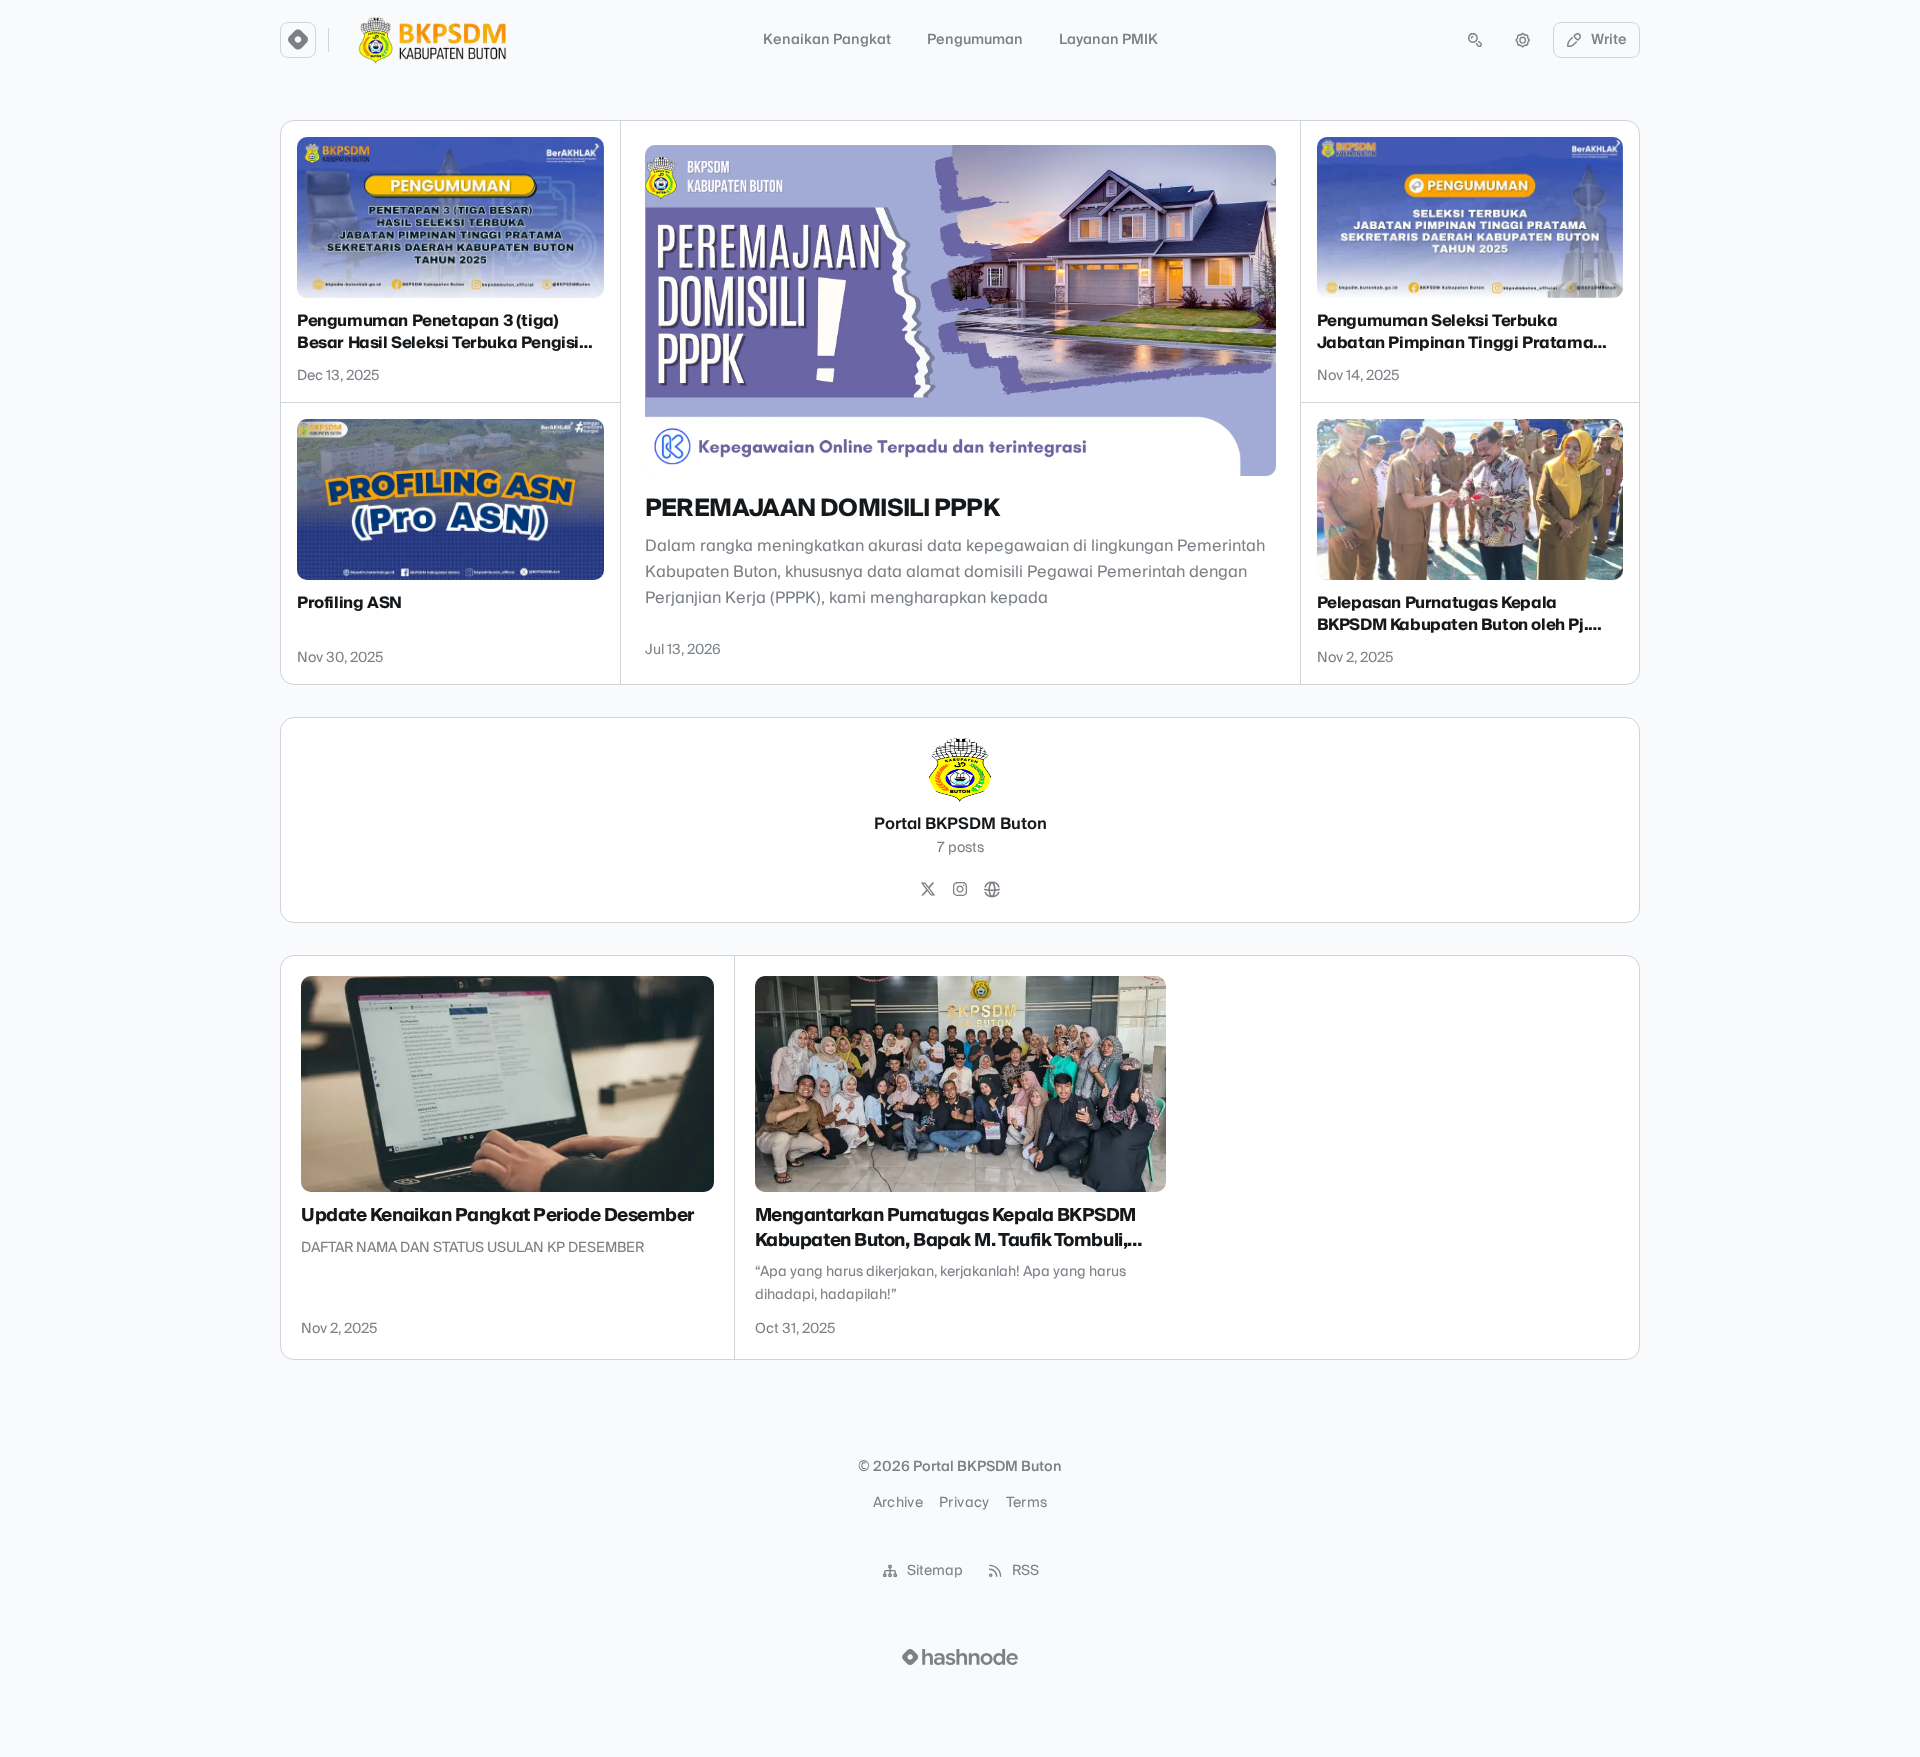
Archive (898, 1503)
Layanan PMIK (1108, 40)
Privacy (964, 1503)
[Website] (992, 890)
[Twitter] (928, 890)
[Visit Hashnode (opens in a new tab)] (960, 1657)
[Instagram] (960, 890)
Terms (1027, 1503)
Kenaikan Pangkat (827, 40)
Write (1609, 40)
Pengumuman (975, 40)
